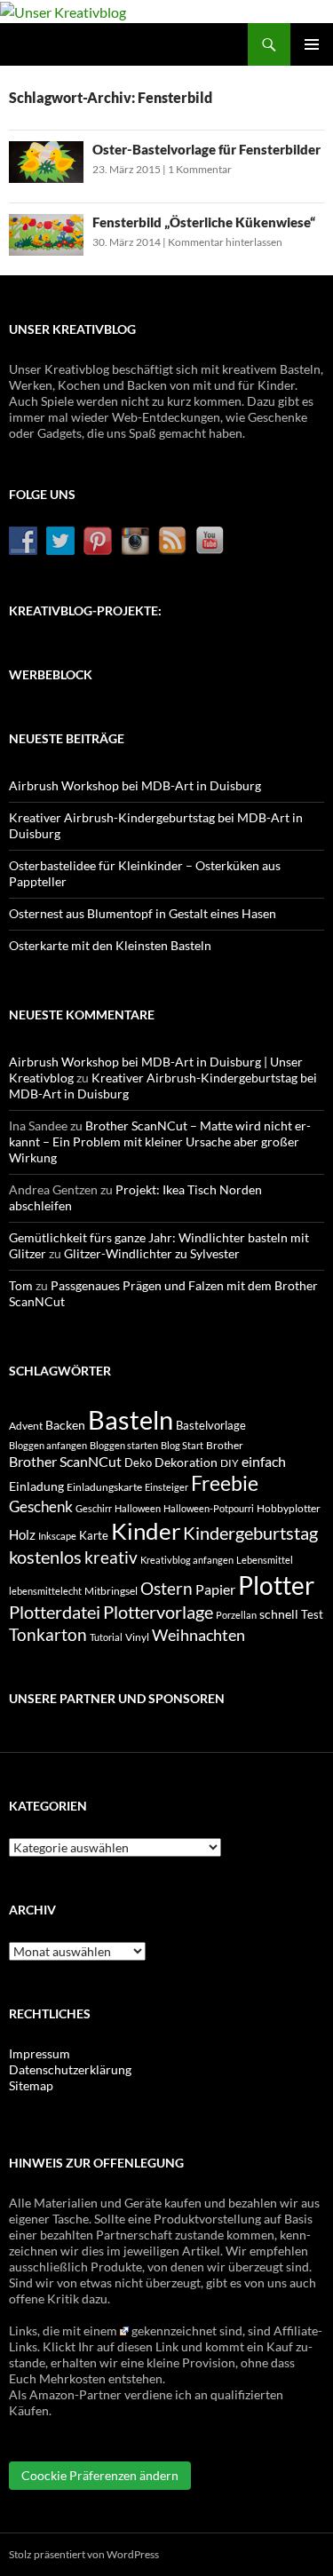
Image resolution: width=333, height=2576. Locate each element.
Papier (215, 1589)
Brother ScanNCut (65, 1461)
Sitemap (31, 2085)
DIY (230, 1463)
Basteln (131, 1419)
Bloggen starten (124, 1445)
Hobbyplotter (289, 1508)
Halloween (138, 1508)
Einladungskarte (104, 1487)
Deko (138, 1462)
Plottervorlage (158, 1612)
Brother (225, 1445)
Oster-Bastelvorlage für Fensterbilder (206, 149)
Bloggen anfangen (48, 1445)
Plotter (276, 1585)
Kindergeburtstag (250, 1533)
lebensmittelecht (45, 1591)
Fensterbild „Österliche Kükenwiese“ (204, 222)
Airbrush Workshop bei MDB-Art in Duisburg (135, 785)
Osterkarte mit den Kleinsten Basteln (110, 945)
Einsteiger (166, 1487)
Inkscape (57, 1536)
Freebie (225, 1483)
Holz (22, 1534)
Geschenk (41, 1506)
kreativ (111, 1557)
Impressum (40, 2053)
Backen (65, 1425)
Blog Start (182, 1445)
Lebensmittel (265, 1560)
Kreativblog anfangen (187, 1560)
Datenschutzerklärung (70, 2069)
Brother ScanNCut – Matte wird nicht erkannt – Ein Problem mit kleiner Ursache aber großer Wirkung (160, 1141)
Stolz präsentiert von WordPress (84, 2554)
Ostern (166, 1589)
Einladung (36, 1486)
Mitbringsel (111, 1591)
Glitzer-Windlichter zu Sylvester (152, 1253)
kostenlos (45, 1557)
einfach (264, 1461)
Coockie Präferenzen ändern (100, 2475)
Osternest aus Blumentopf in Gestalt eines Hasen (143, 913)
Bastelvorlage (211, 1425)
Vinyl (137, 1637)
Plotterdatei (55, 1612)
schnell (279, 1614)
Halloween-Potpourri (209, 1508)
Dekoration (186, 1462)
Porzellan (236, 1615)
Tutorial (106, 1637)
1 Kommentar (200, 169)
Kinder (146, 1531)
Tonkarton (48, 1634)
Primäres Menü (312, 44)
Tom (21, 1285)
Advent (26, 1426)
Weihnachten (198, 1635)
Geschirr (94, 1508)
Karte (94, 1535)
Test (312, 1614)
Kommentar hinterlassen (225, 242)
